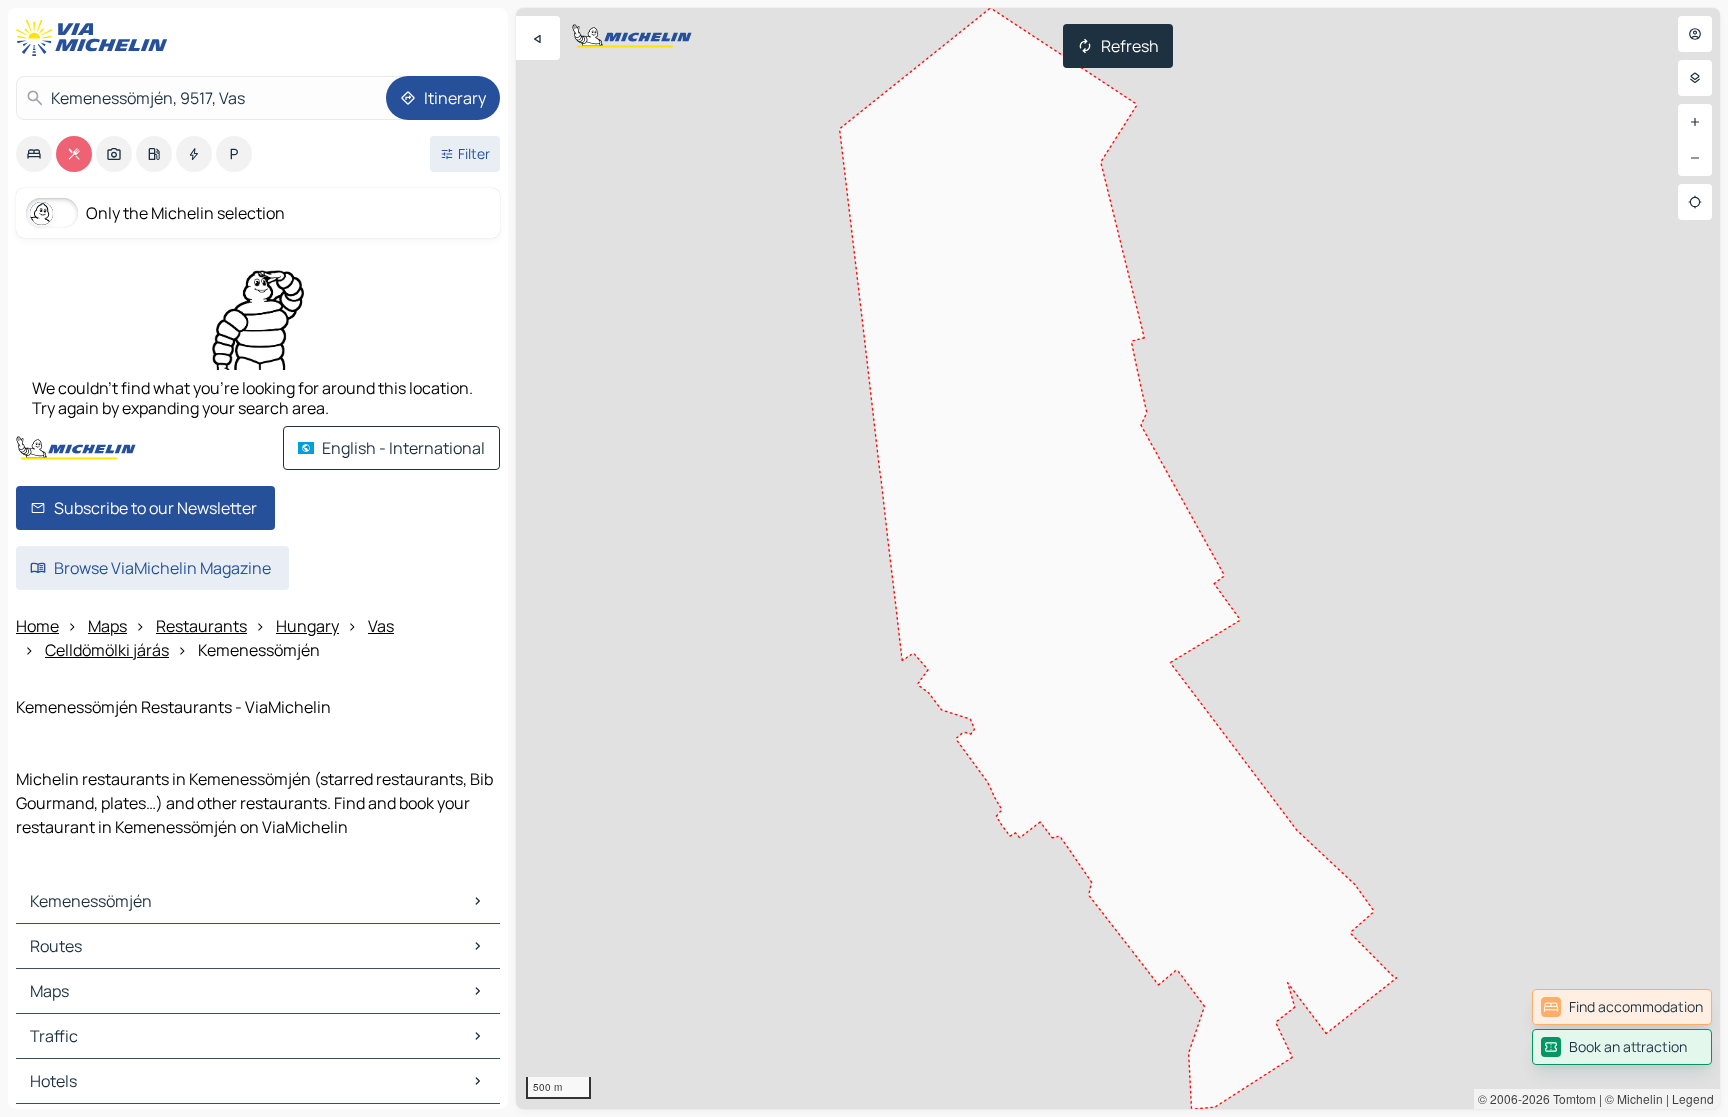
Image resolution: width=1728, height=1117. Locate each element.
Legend (1693, 1098)
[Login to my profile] (1695, 34)
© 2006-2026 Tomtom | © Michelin (1570, 1098)
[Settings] (1695, 78)
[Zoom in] (1695, 122)
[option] (34, 154)
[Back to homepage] (96, 38)
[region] (1118, 558)
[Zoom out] (1695, 158)
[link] (1622, 1007)
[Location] (1695, 202)
